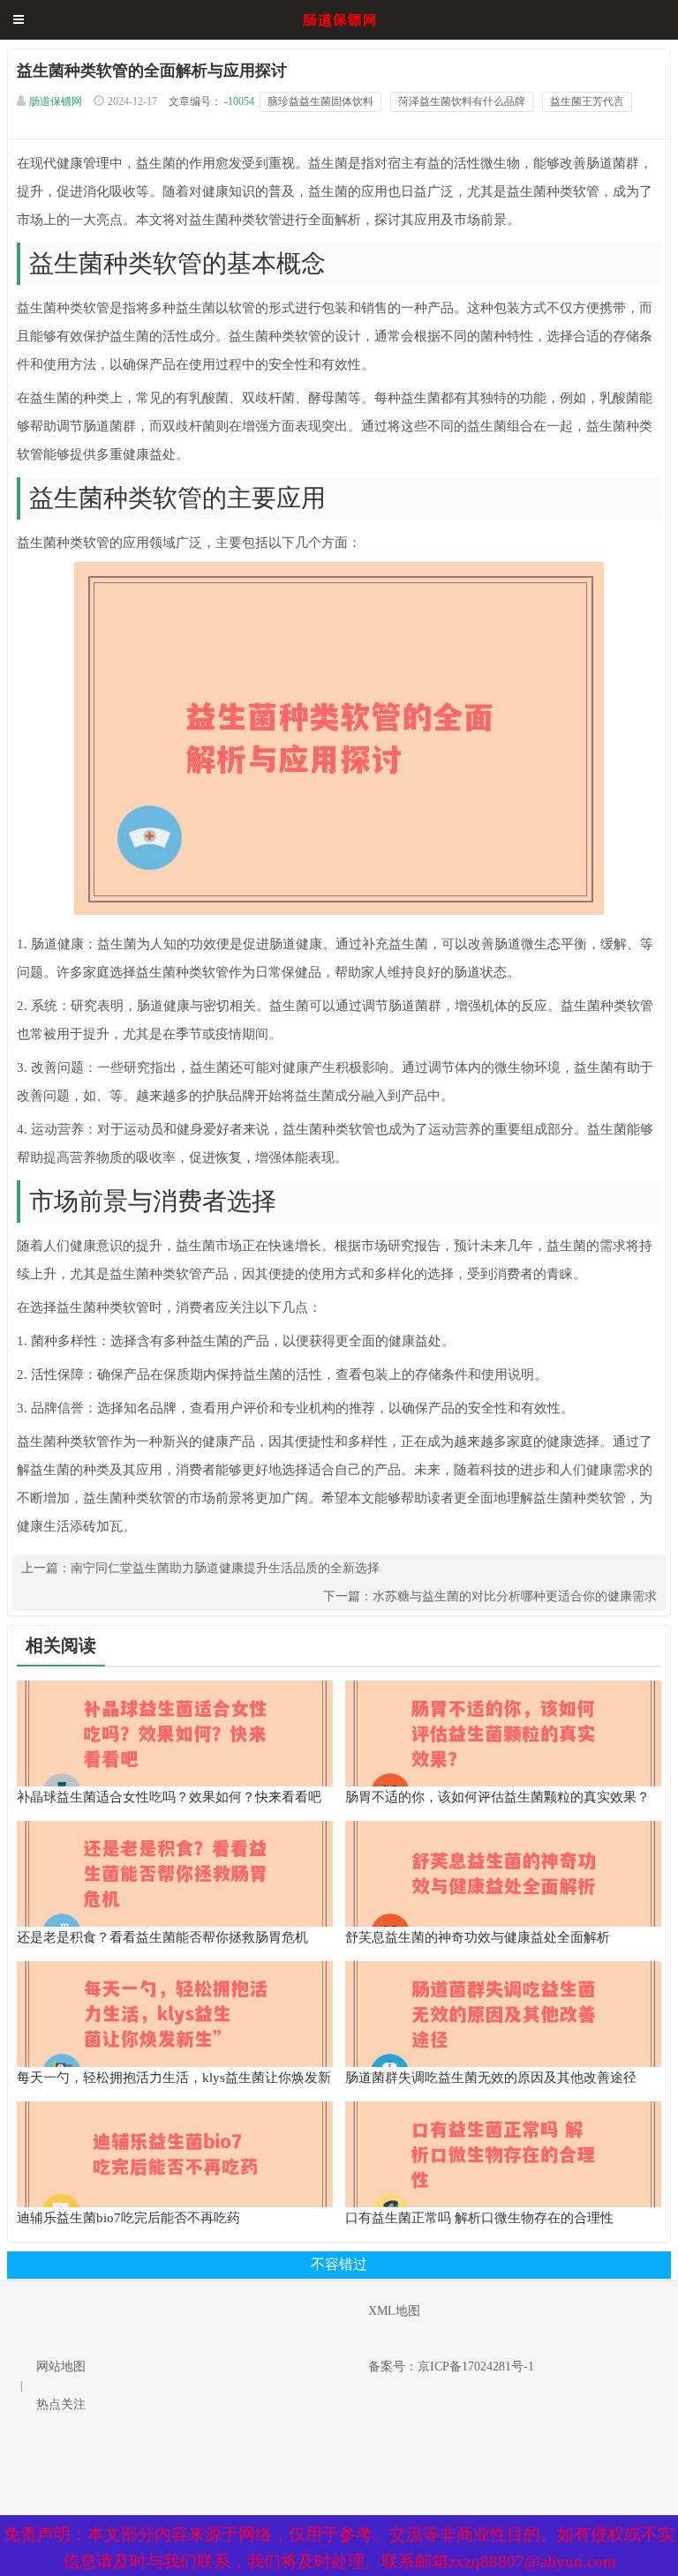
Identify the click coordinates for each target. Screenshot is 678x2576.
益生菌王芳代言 (587, 101)
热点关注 (61, 2404)
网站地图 (61, 2366)
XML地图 (394, 2311)
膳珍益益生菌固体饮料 (320, 101)
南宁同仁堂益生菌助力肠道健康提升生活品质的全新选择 (225, 1568)
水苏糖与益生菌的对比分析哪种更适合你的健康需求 (515, 1596)
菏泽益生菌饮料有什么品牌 (462, 101)
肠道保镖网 (56, 101)
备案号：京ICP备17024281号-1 (451, 2366)
